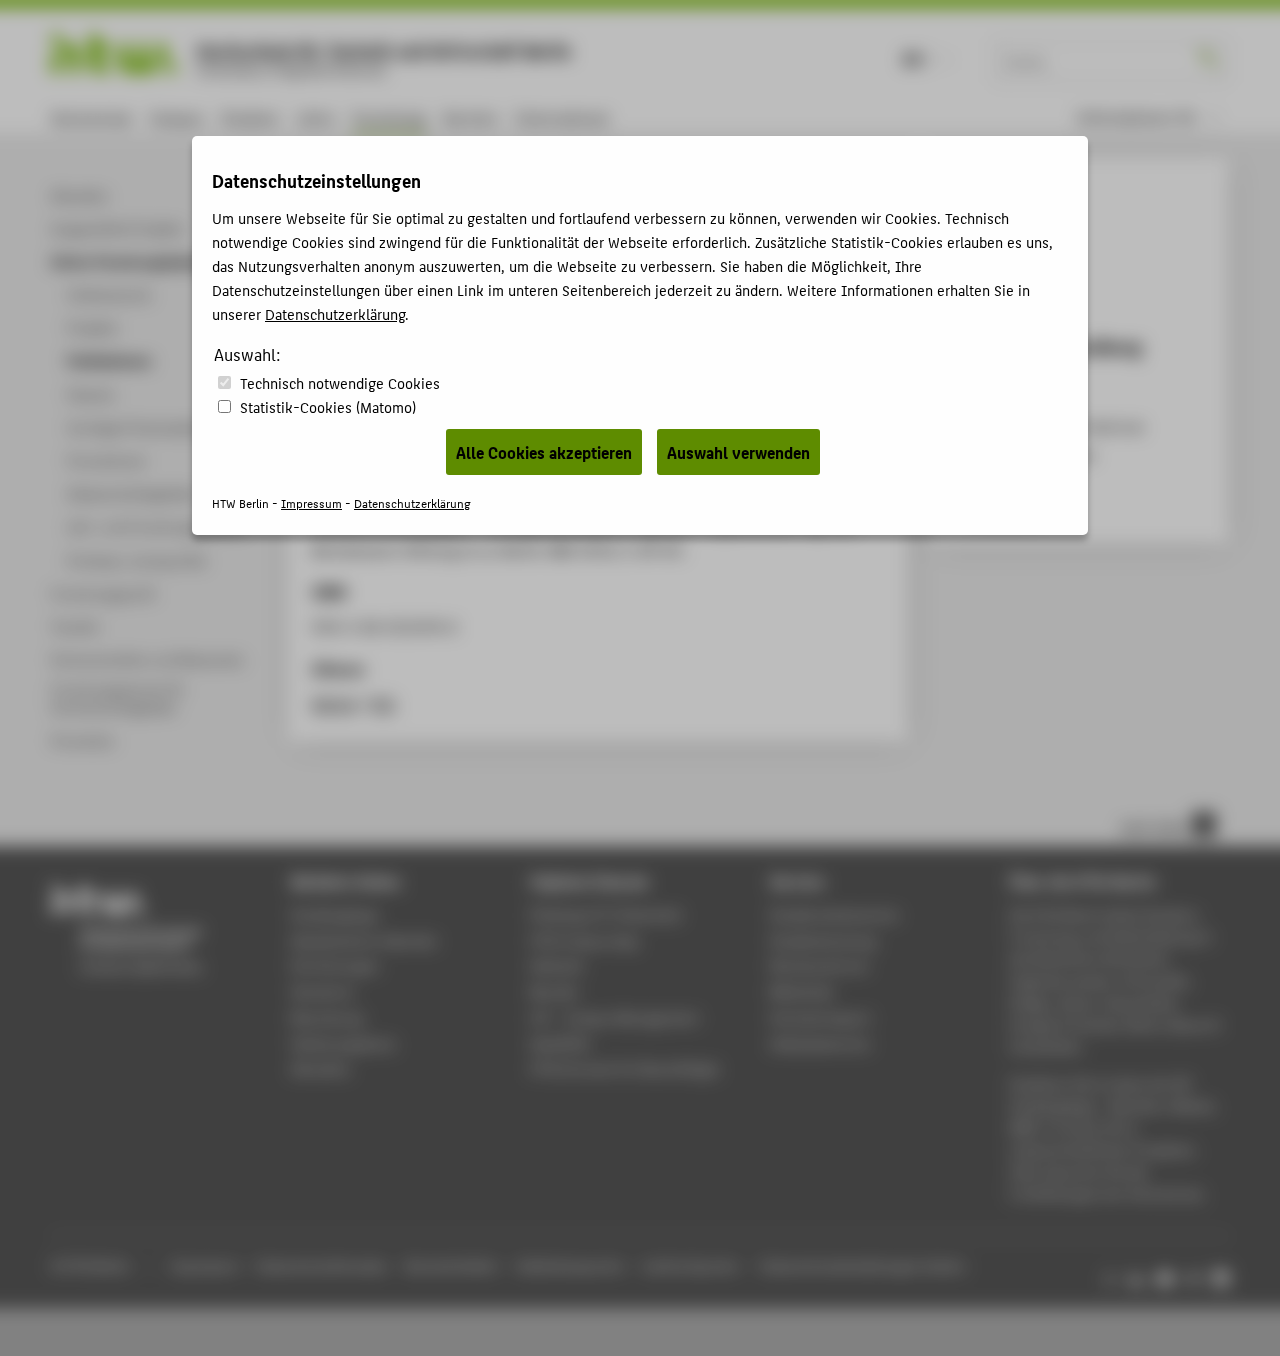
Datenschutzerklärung (335, 313)
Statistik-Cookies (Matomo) (328, 406)
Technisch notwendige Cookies (340, 382)
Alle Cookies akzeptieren (544, 452)
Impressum (311, 502)
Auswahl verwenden (738, 452)
